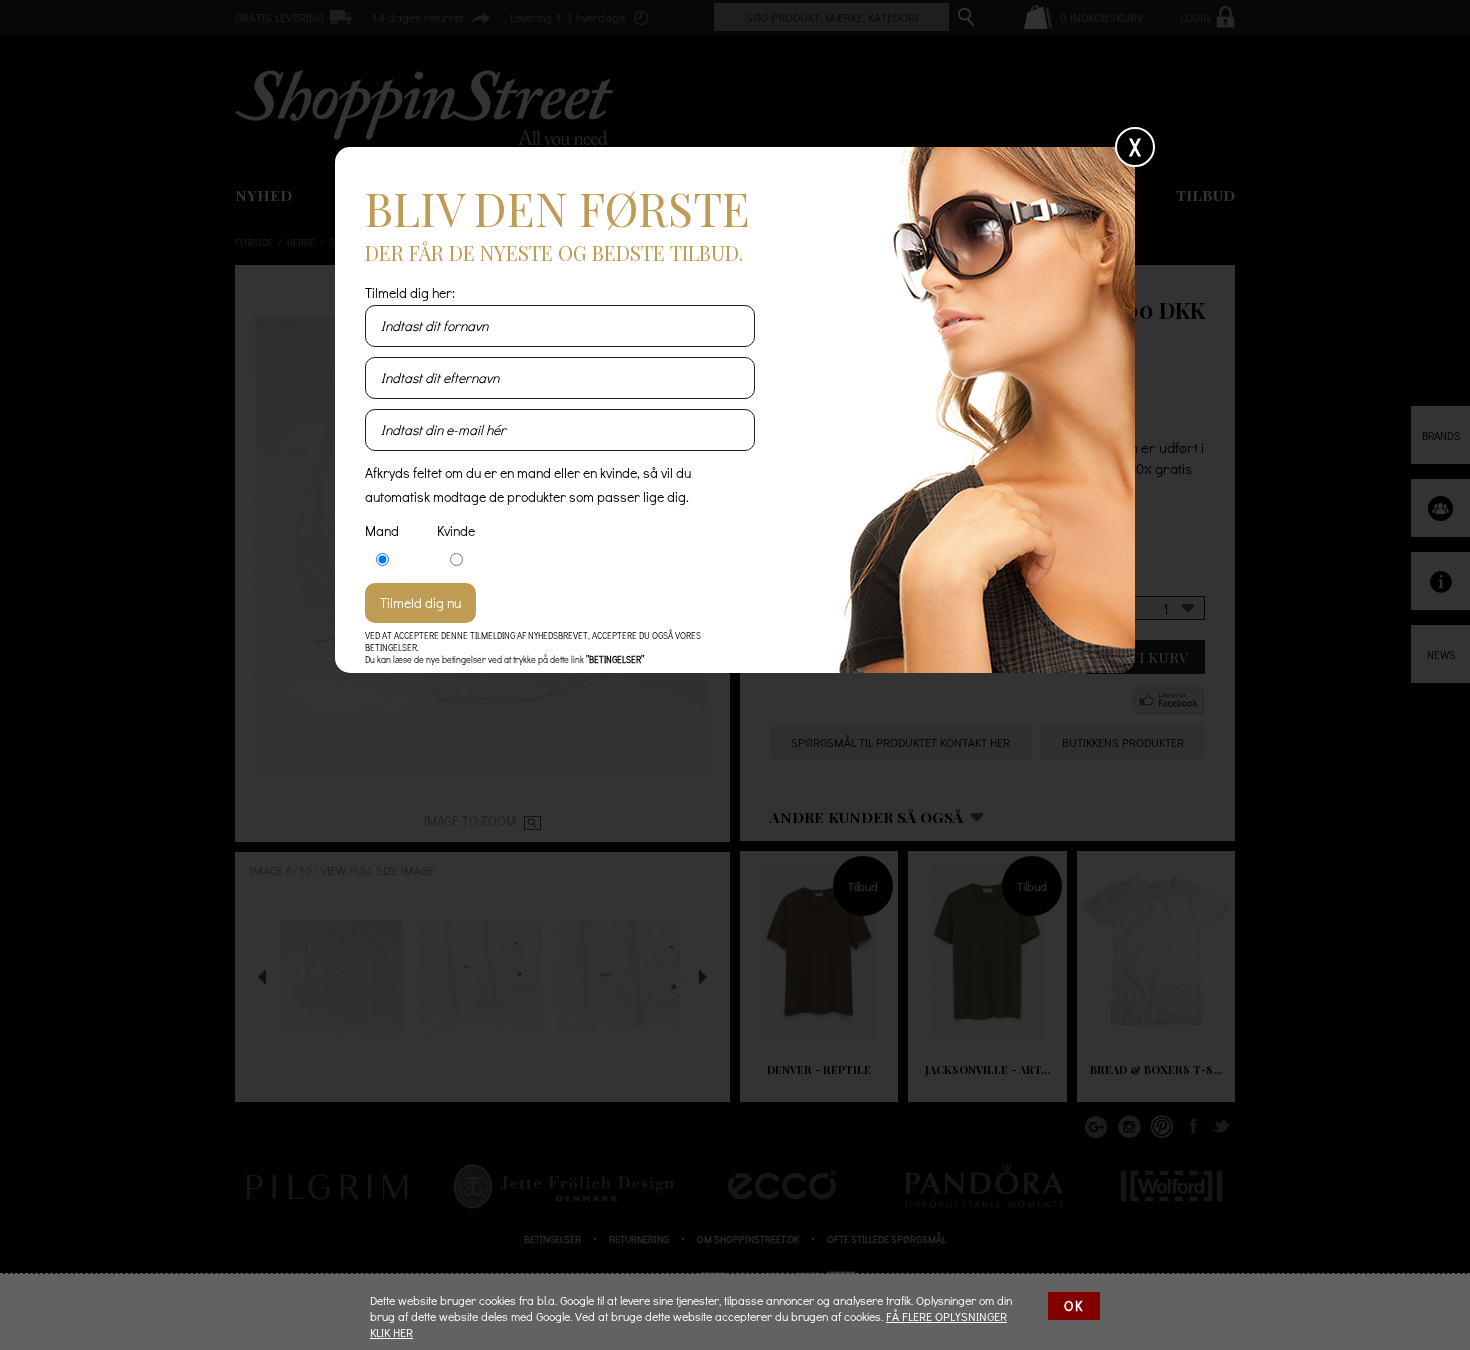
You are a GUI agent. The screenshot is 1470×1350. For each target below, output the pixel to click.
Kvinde (456, 530)
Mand (382, 530)
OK (1074, 1305)
